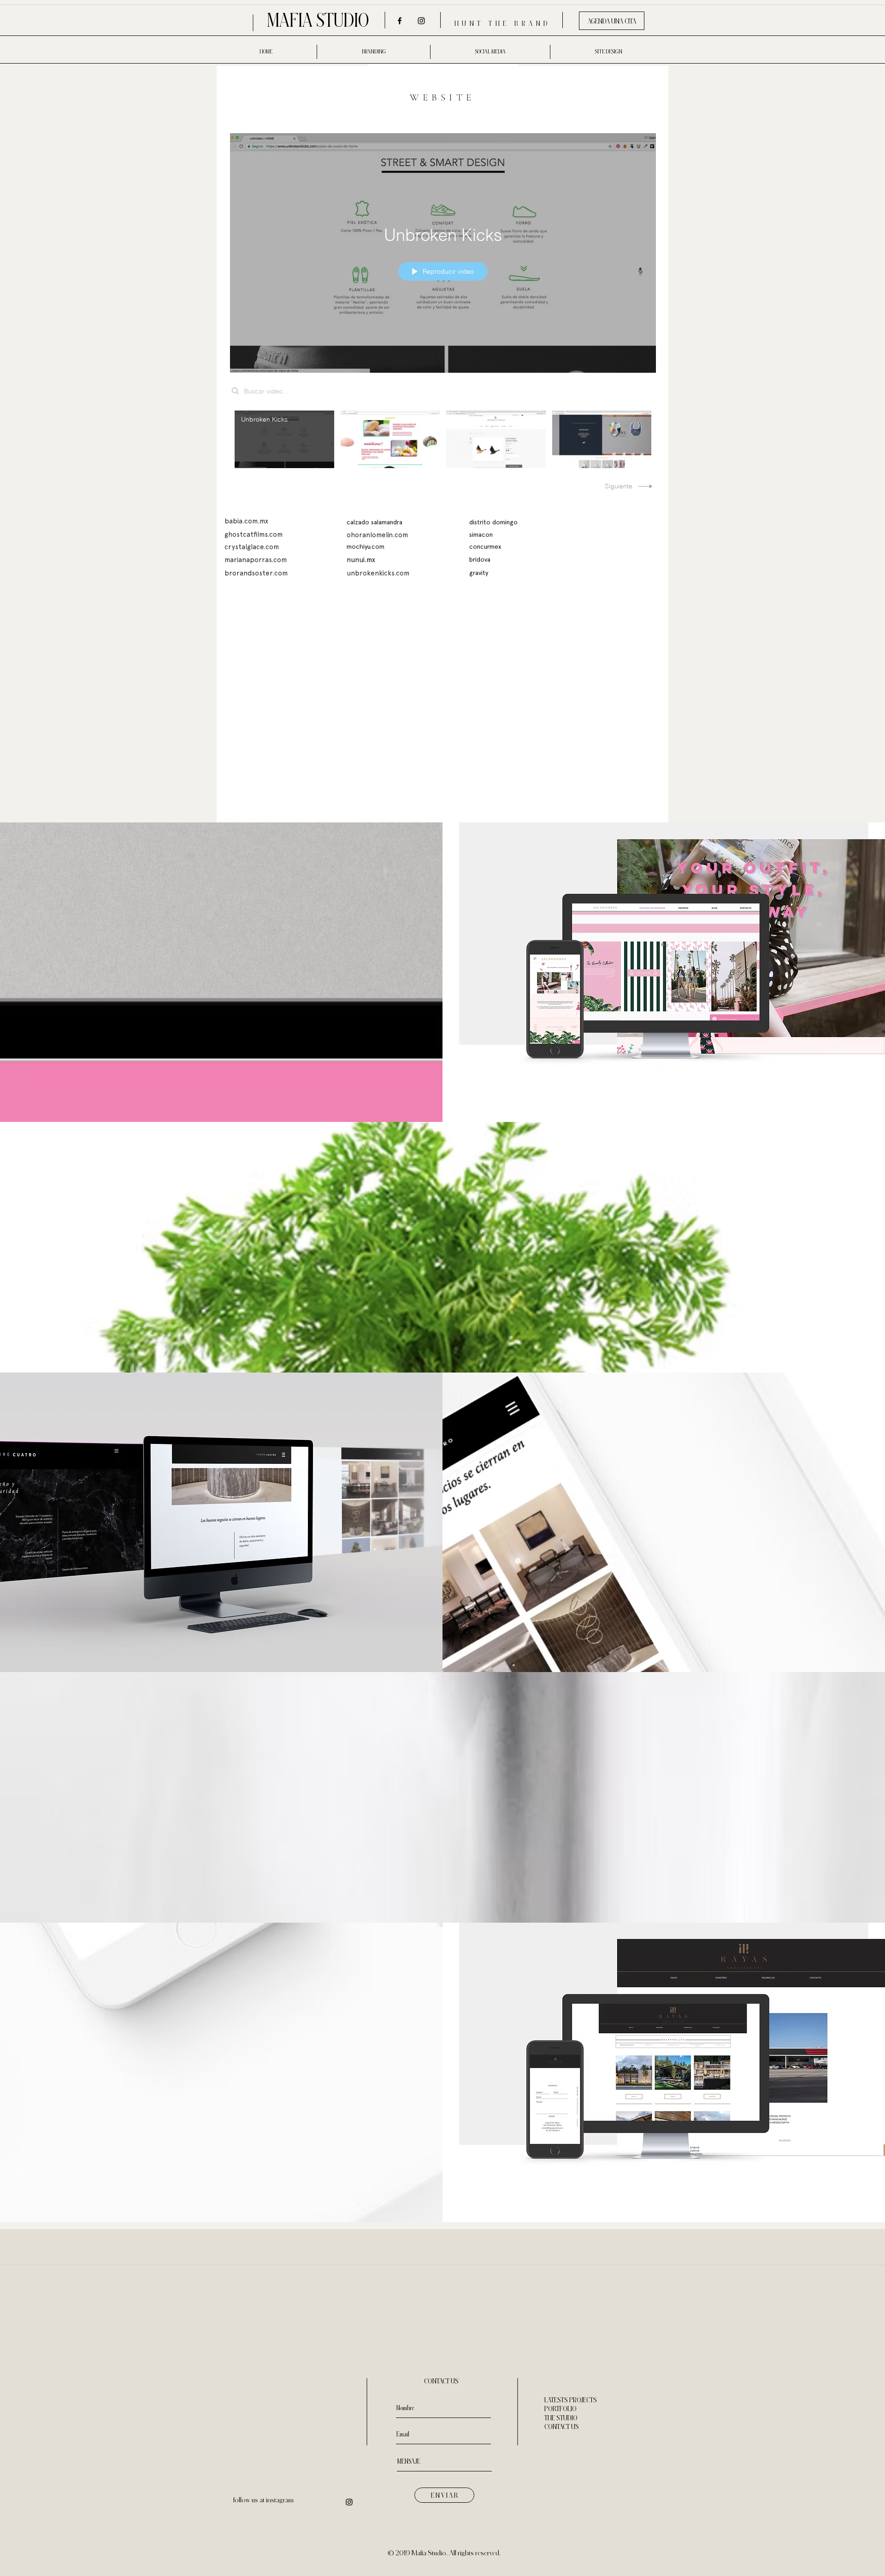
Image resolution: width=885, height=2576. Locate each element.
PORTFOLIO (560, 2409)
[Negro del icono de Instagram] (421, 21)
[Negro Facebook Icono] (400, 21)
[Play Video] (284, 439)
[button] (481, 535)
